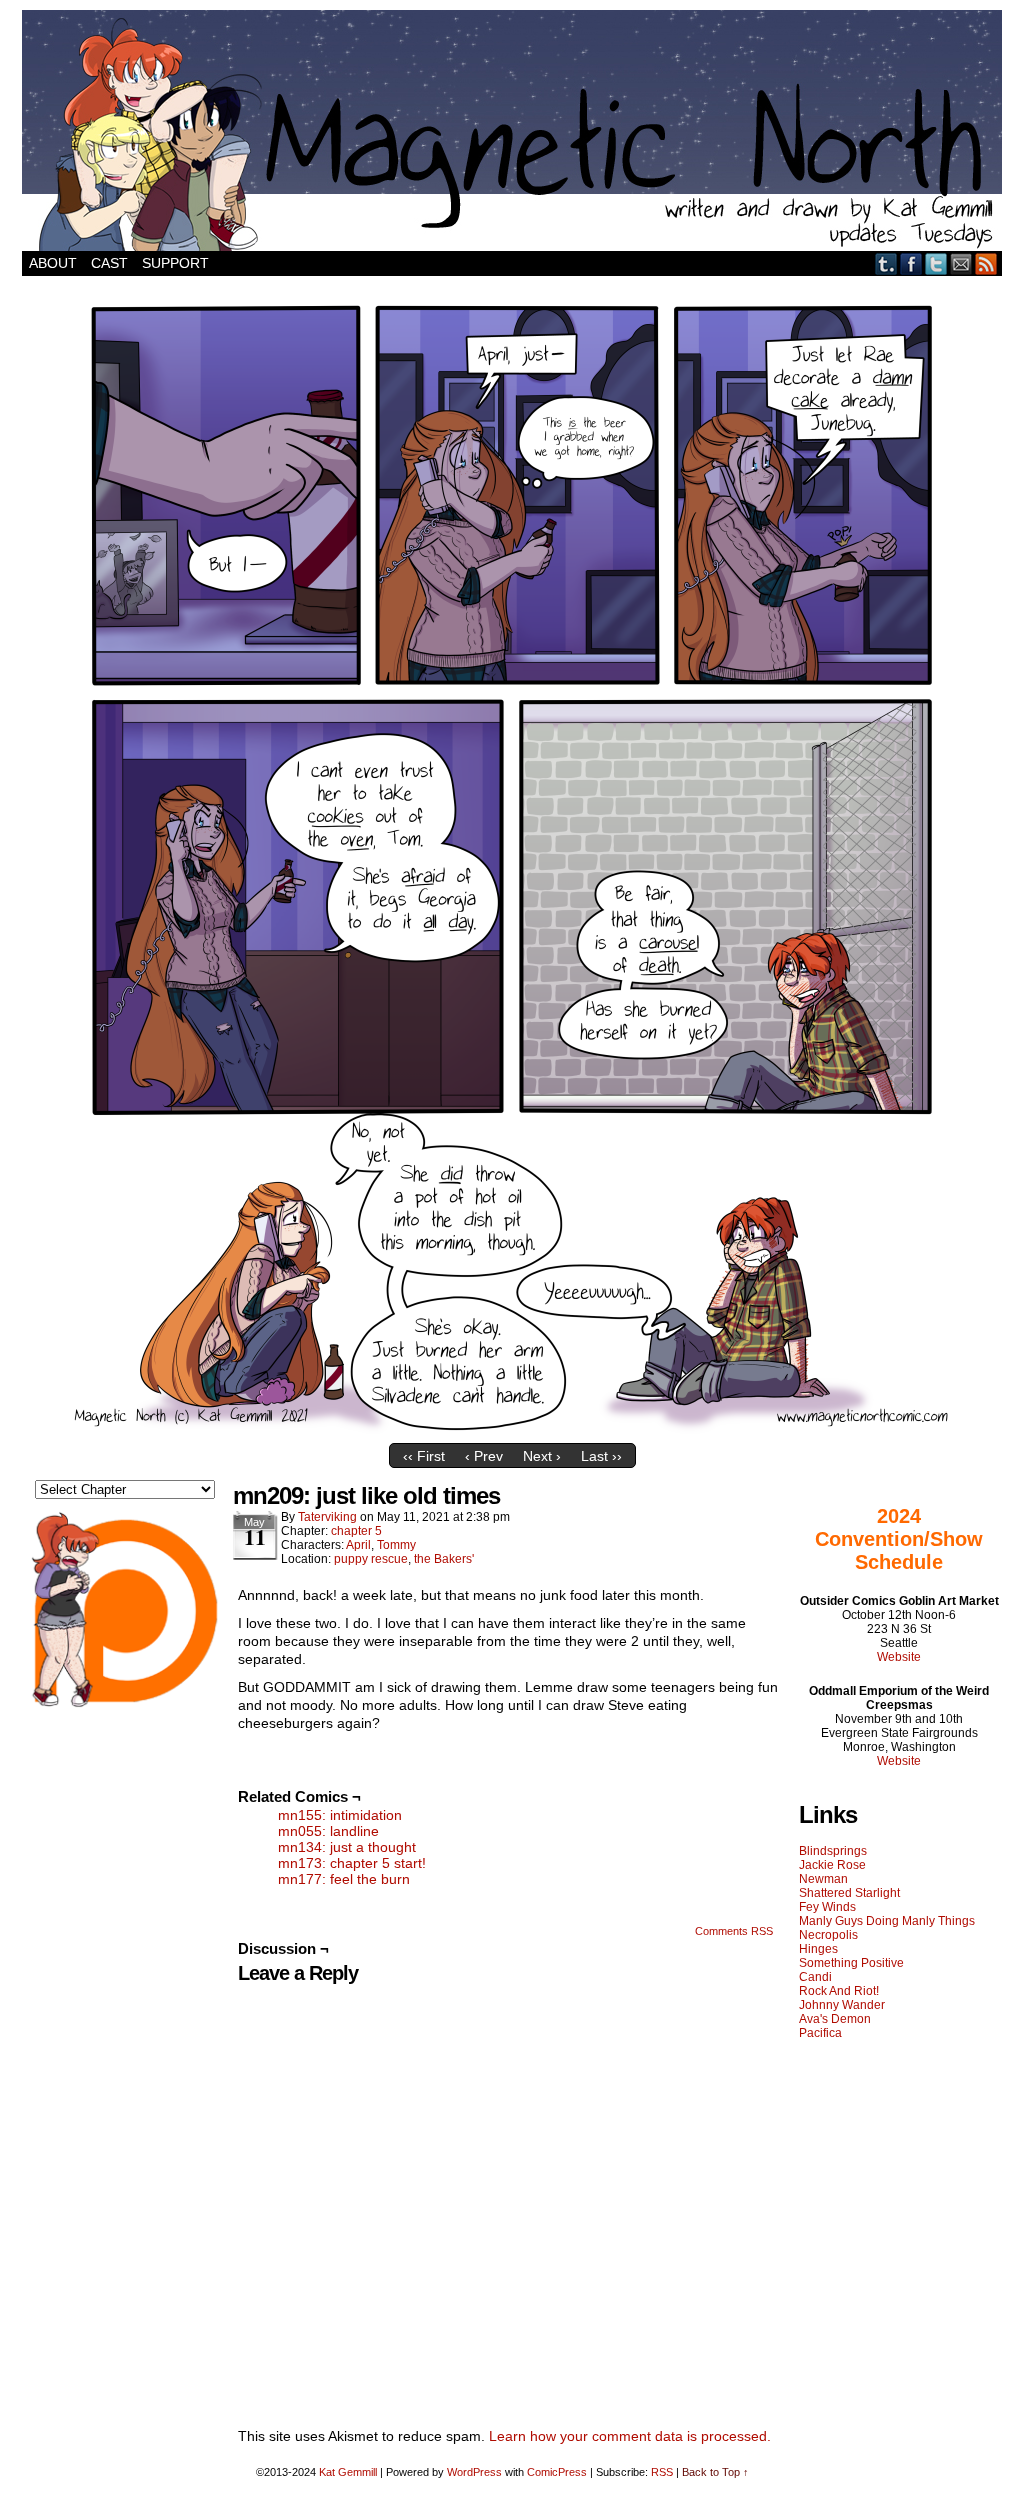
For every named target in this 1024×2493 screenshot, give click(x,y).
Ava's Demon (835, 2019)
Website (899, 1657)
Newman (823, 1879)
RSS (986, 263)
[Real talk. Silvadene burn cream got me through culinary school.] (512, 1429)
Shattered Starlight (849, 1893)
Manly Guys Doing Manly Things (887, 1921)
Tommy (396, 1545)
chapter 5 (356, 1531)
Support (175, 263)
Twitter (936, 263)
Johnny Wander (842, 2005)
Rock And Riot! (839, 1991)
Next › (542, 1456)
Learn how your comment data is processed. (630, 2436)
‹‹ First (424, 1456)
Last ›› (601, 1456)
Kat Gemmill (348, 2472)
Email (961, 263)
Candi (815, 1977)
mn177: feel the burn (344, 1879)
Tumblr (886, 263)
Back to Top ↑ (715, 2472)
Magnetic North (512, 130)
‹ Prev (484, 1456)
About (53, 263)
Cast (109, 263)
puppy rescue (371, 1559)
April (358, 1545)
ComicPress (557, 2472)
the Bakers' (444, 1559)
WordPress (474, 2472)
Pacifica (820, 2033)
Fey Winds (827, 1907)
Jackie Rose (832, 1865)
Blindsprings (833, 1851)
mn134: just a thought (347, 1847)
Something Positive (851, 1963)
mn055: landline (328, 1831)
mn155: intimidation (340, 1815)
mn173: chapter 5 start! (352, 1863)
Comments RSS (734, 1931)
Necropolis (828, 1935)
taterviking (327, 1517)
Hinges (818, 1949)
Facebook (911, 263)
